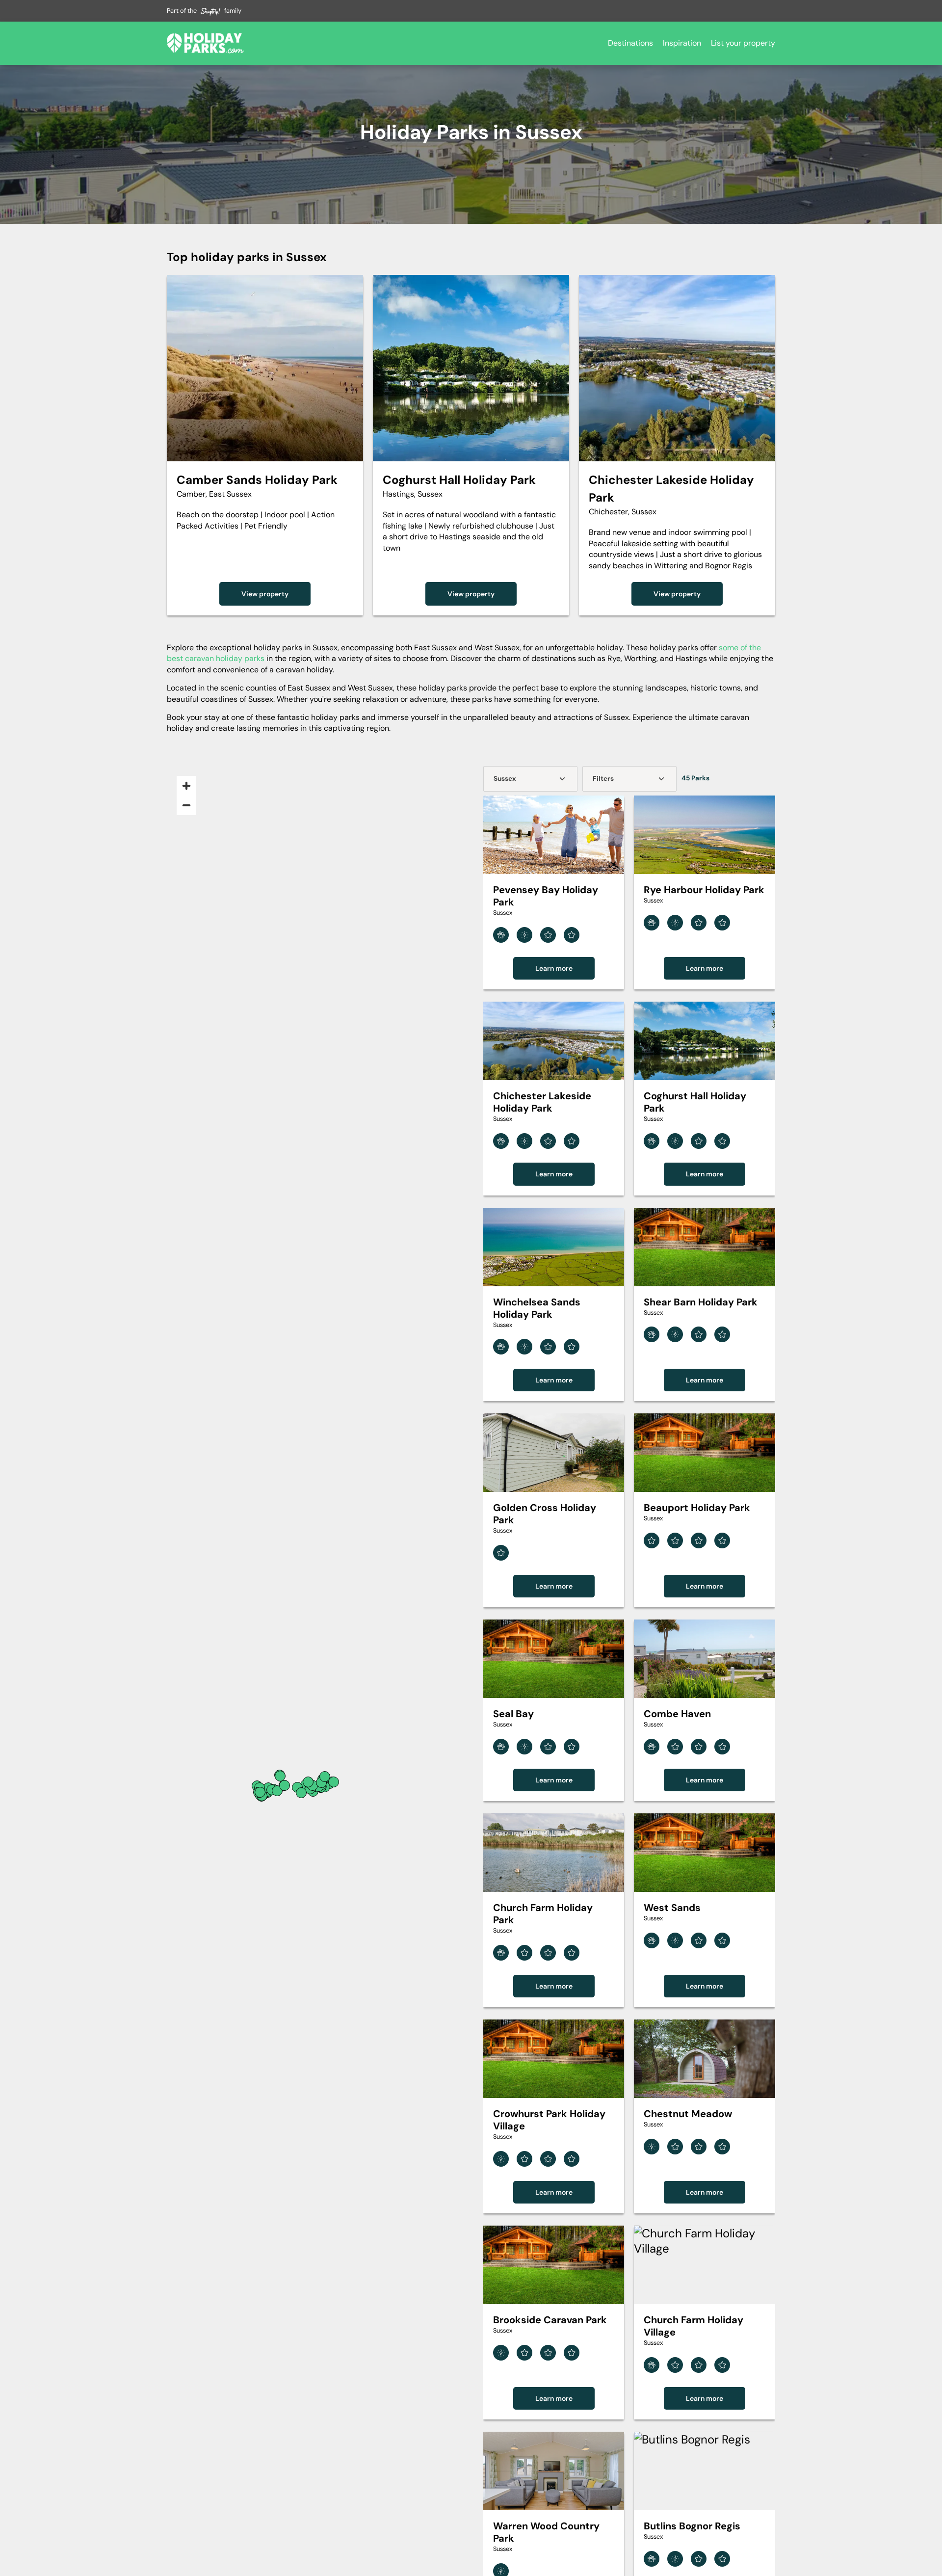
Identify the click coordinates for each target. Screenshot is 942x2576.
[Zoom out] (186, 805)
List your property (743, 43)
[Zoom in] (186, 786)
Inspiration (682, 43)
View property (265, 594)
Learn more (554, 968)
